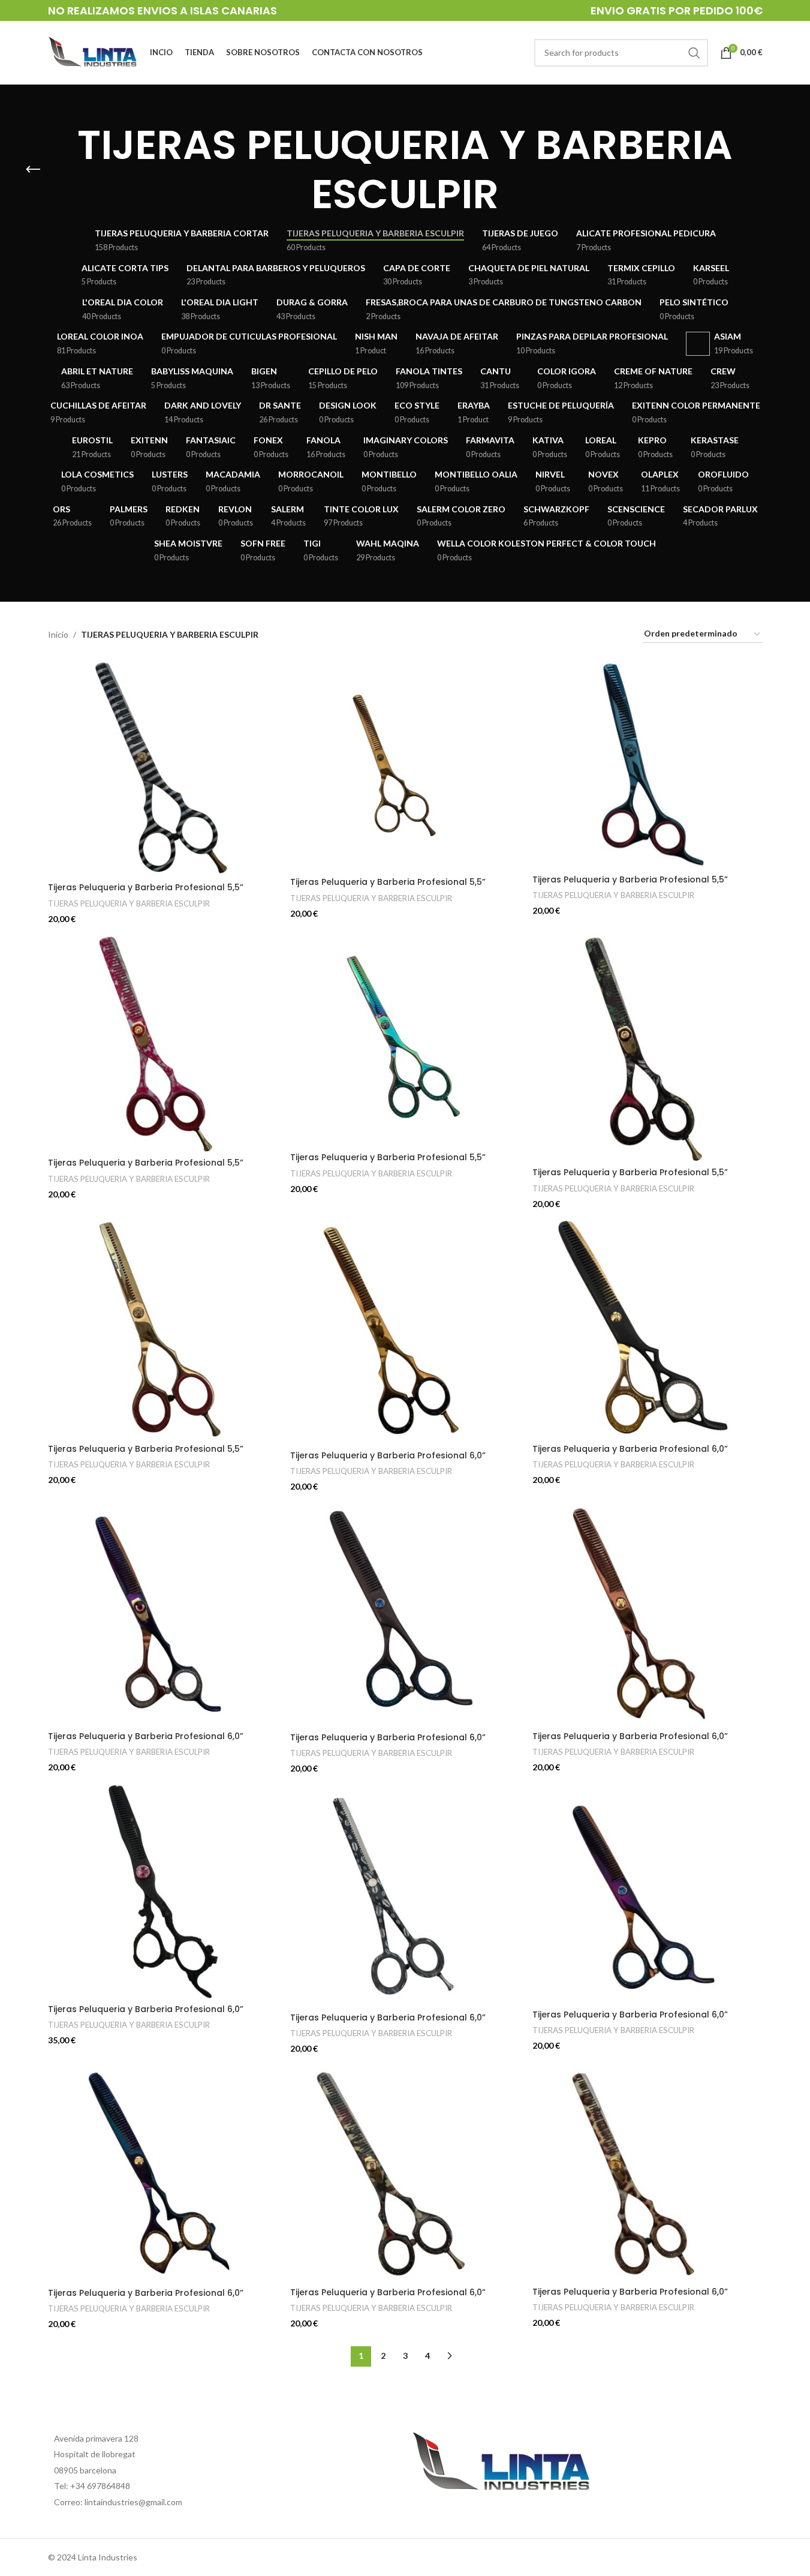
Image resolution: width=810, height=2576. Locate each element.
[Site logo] (93, 51)
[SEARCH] (694, 53)
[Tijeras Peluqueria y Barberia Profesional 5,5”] (163, 769)
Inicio (58, 634)
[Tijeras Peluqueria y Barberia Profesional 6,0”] (405, 1332)
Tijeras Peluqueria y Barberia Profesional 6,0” (388, 1455)
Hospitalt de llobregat (95, 2454)
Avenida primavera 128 (96, 2438)
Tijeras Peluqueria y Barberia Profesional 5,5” (146, 887)
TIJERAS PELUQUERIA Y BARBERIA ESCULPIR (129, 903)
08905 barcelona (85, 2470)
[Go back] (33, 170)
